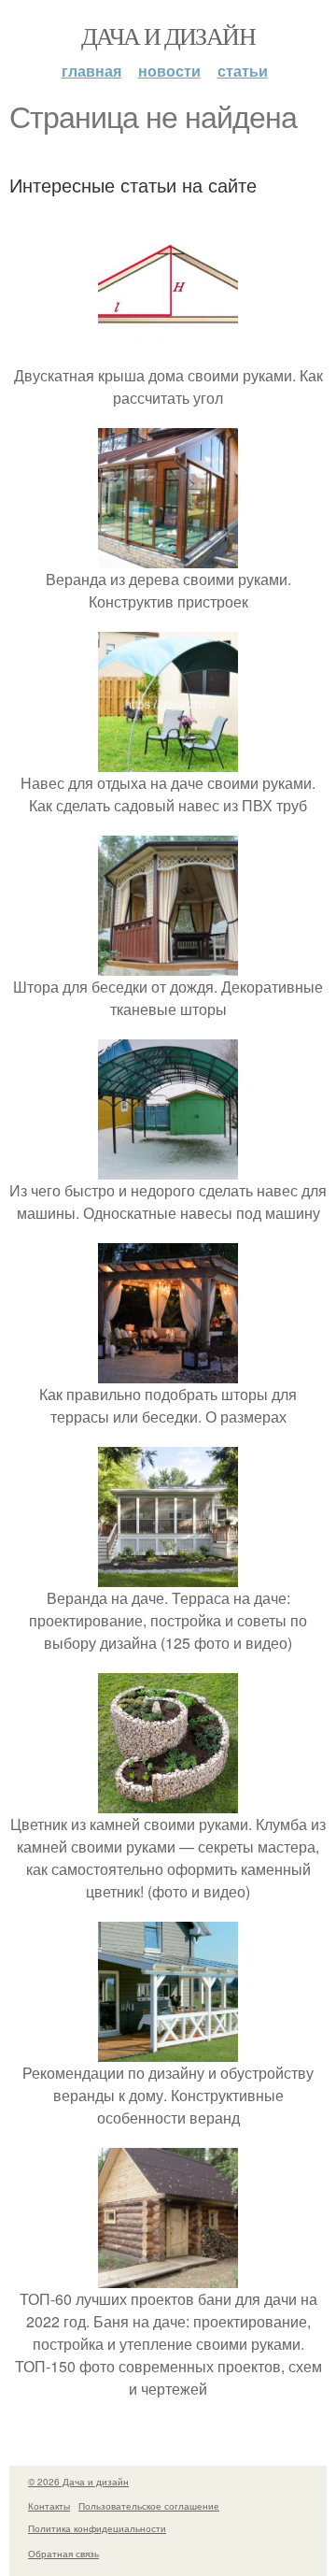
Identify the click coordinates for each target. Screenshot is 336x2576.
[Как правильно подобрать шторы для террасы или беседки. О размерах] (168, 1372)
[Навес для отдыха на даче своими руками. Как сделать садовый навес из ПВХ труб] (168, 760)
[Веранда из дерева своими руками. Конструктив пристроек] (168, 557)
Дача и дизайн (168, 36)
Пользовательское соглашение (149, 2506)
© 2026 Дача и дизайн (78, 2482)
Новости (169, 71)
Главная (91, 71)
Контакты (49, 2506)
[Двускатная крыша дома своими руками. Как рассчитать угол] (168, 353)
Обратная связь (63, 2554)
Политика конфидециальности (97, 2528)
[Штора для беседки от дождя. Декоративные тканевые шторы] (168, 964)
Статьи (243, 71)
